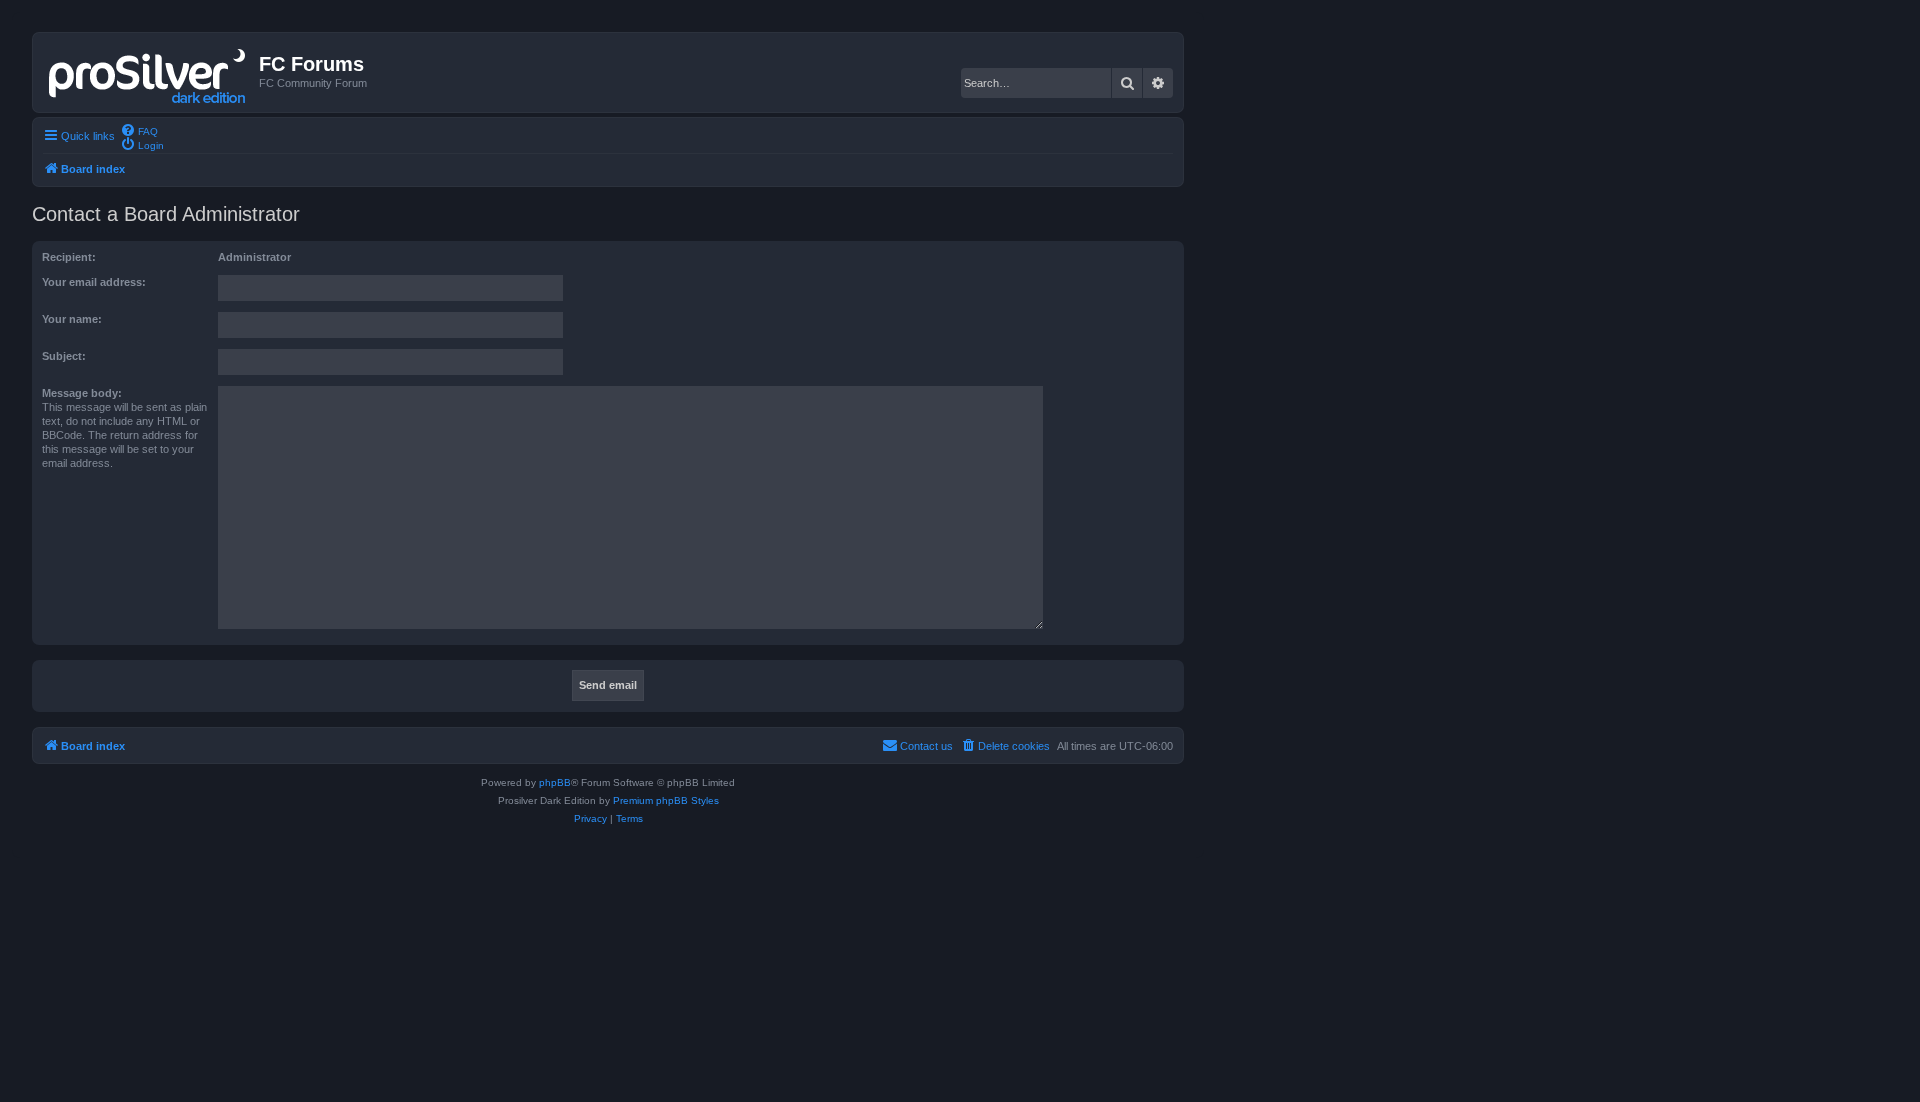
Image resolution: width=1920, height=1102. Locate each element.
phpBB (555, 782)
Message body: (82, 393)
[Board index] (148, 72)
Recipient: (69, 257)
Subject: (64, 356)
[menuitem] (139, 130)
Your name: (72, 319)
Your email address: (94, 282)
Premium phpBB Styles (666, 800)
